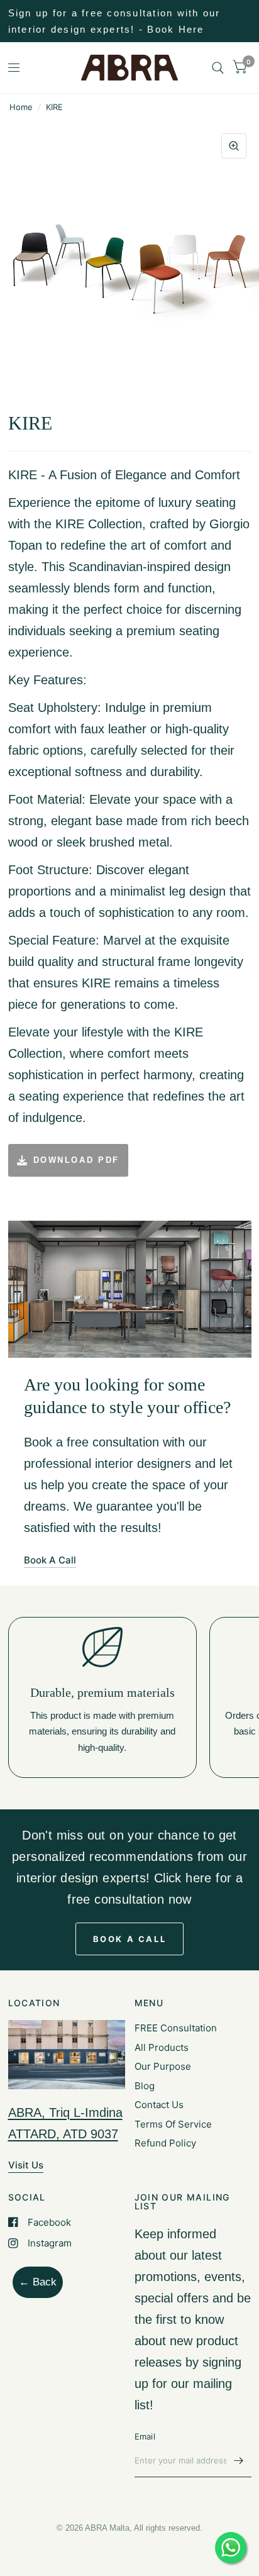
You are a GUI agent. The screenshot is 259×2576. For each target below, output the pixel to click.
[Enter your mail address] (239, 2461)
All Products (162, 2047)
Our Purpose (163, 2066)
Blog (145, 2086)
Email (145, 2436)
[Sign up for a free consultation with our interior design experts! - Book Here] (130, 21)
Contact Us (159, 2105)
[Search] (218, 68)
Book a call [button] (130, 1939)
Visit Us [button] (26, 2165)
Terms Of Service (173, 2124)
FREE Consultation (176, 2028)
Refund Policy (165, 2143)
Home (21, 107)
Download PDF (76, 1160)
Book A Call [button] (50, 1560)
